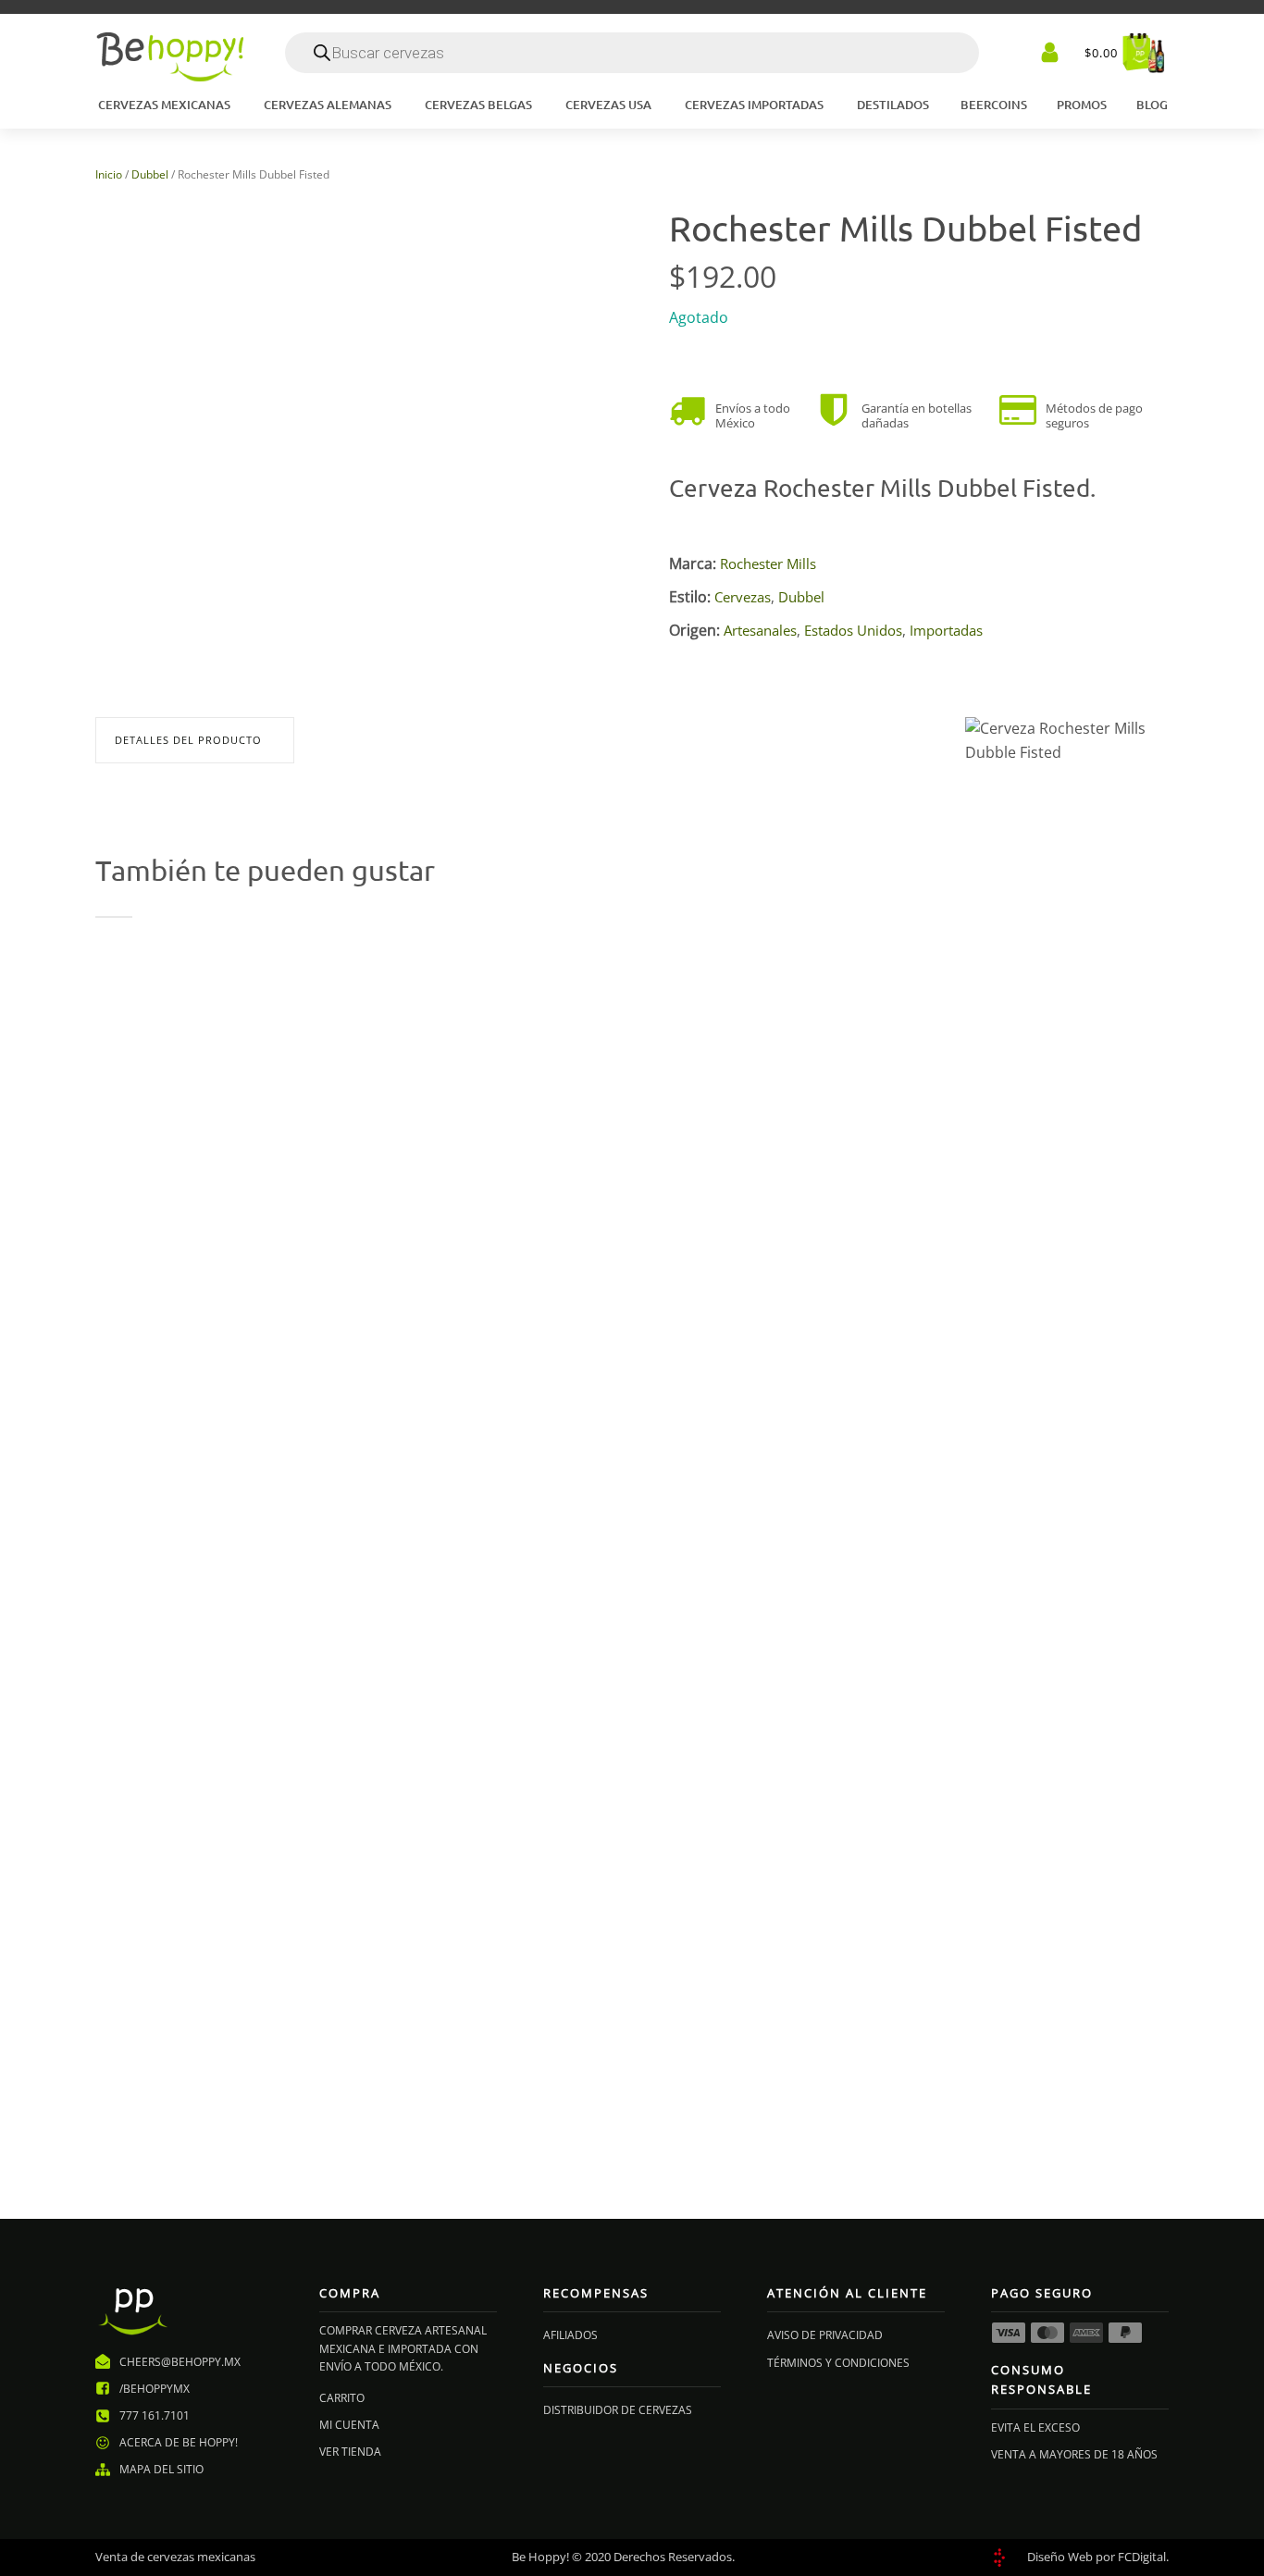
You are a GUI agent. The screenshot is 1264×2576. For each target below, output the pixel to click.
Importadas (946, 631)
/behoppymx (155, 2389)
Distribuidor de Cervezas (618, 2410)
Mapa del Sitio (161, 2469)
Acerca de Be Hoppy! (179, 2442)
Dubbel (150, 174)
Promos (1082, 105)
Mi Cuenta (349, 2425)
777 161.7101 (155, 2415)
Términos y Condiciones (838, 2363)
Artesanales (760, 631)
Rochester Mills (768, 564)
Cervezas (743, 597)
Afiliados (570, 2335)
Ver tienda (350, 2452)
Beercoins (994, 105)
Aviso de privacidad (825, 2335)
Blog (1152, 105)
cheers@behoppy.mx (180, 2362)
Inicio (109, 174)
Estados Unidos (853, 631)
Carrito (342, 2398)
